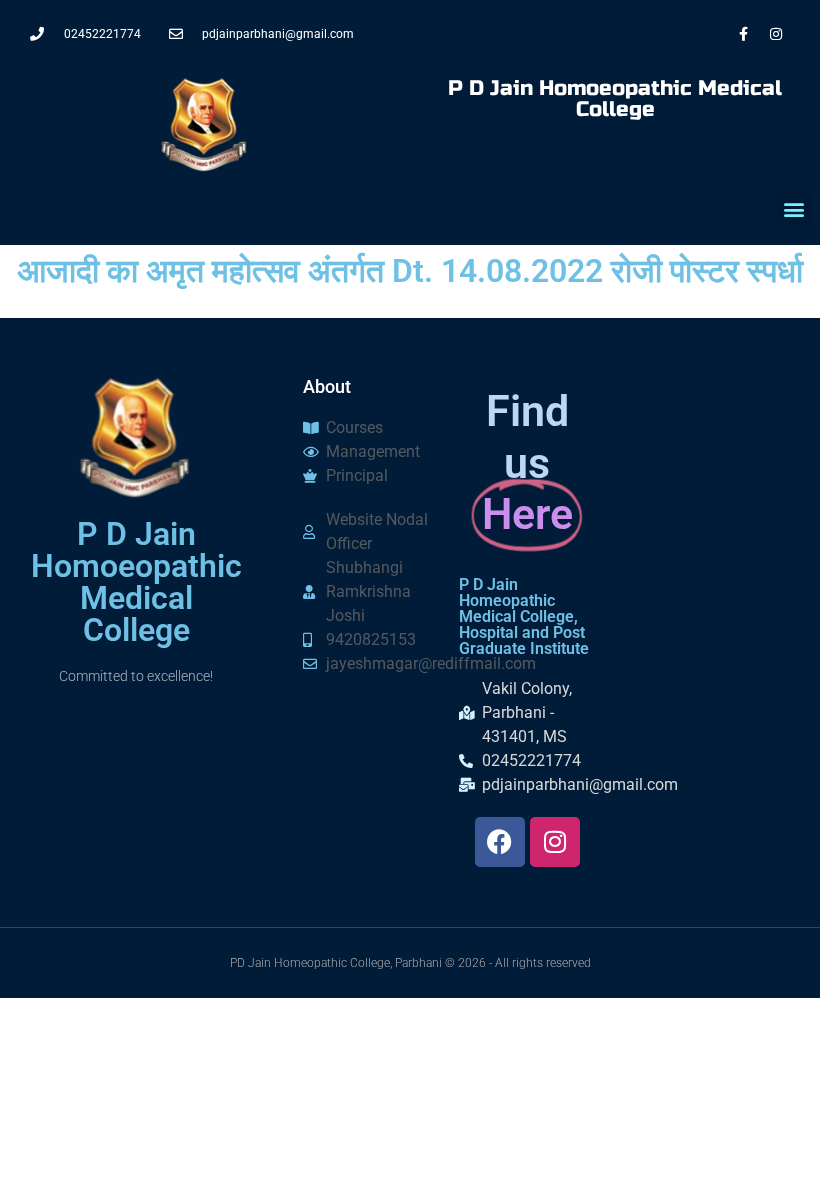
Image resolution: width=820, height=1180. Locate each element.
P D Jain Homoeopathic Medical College (615, 99)
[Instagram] (776, 34)
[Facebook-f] (743, 34)
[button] (793, 208)
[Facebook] (500, 842)
